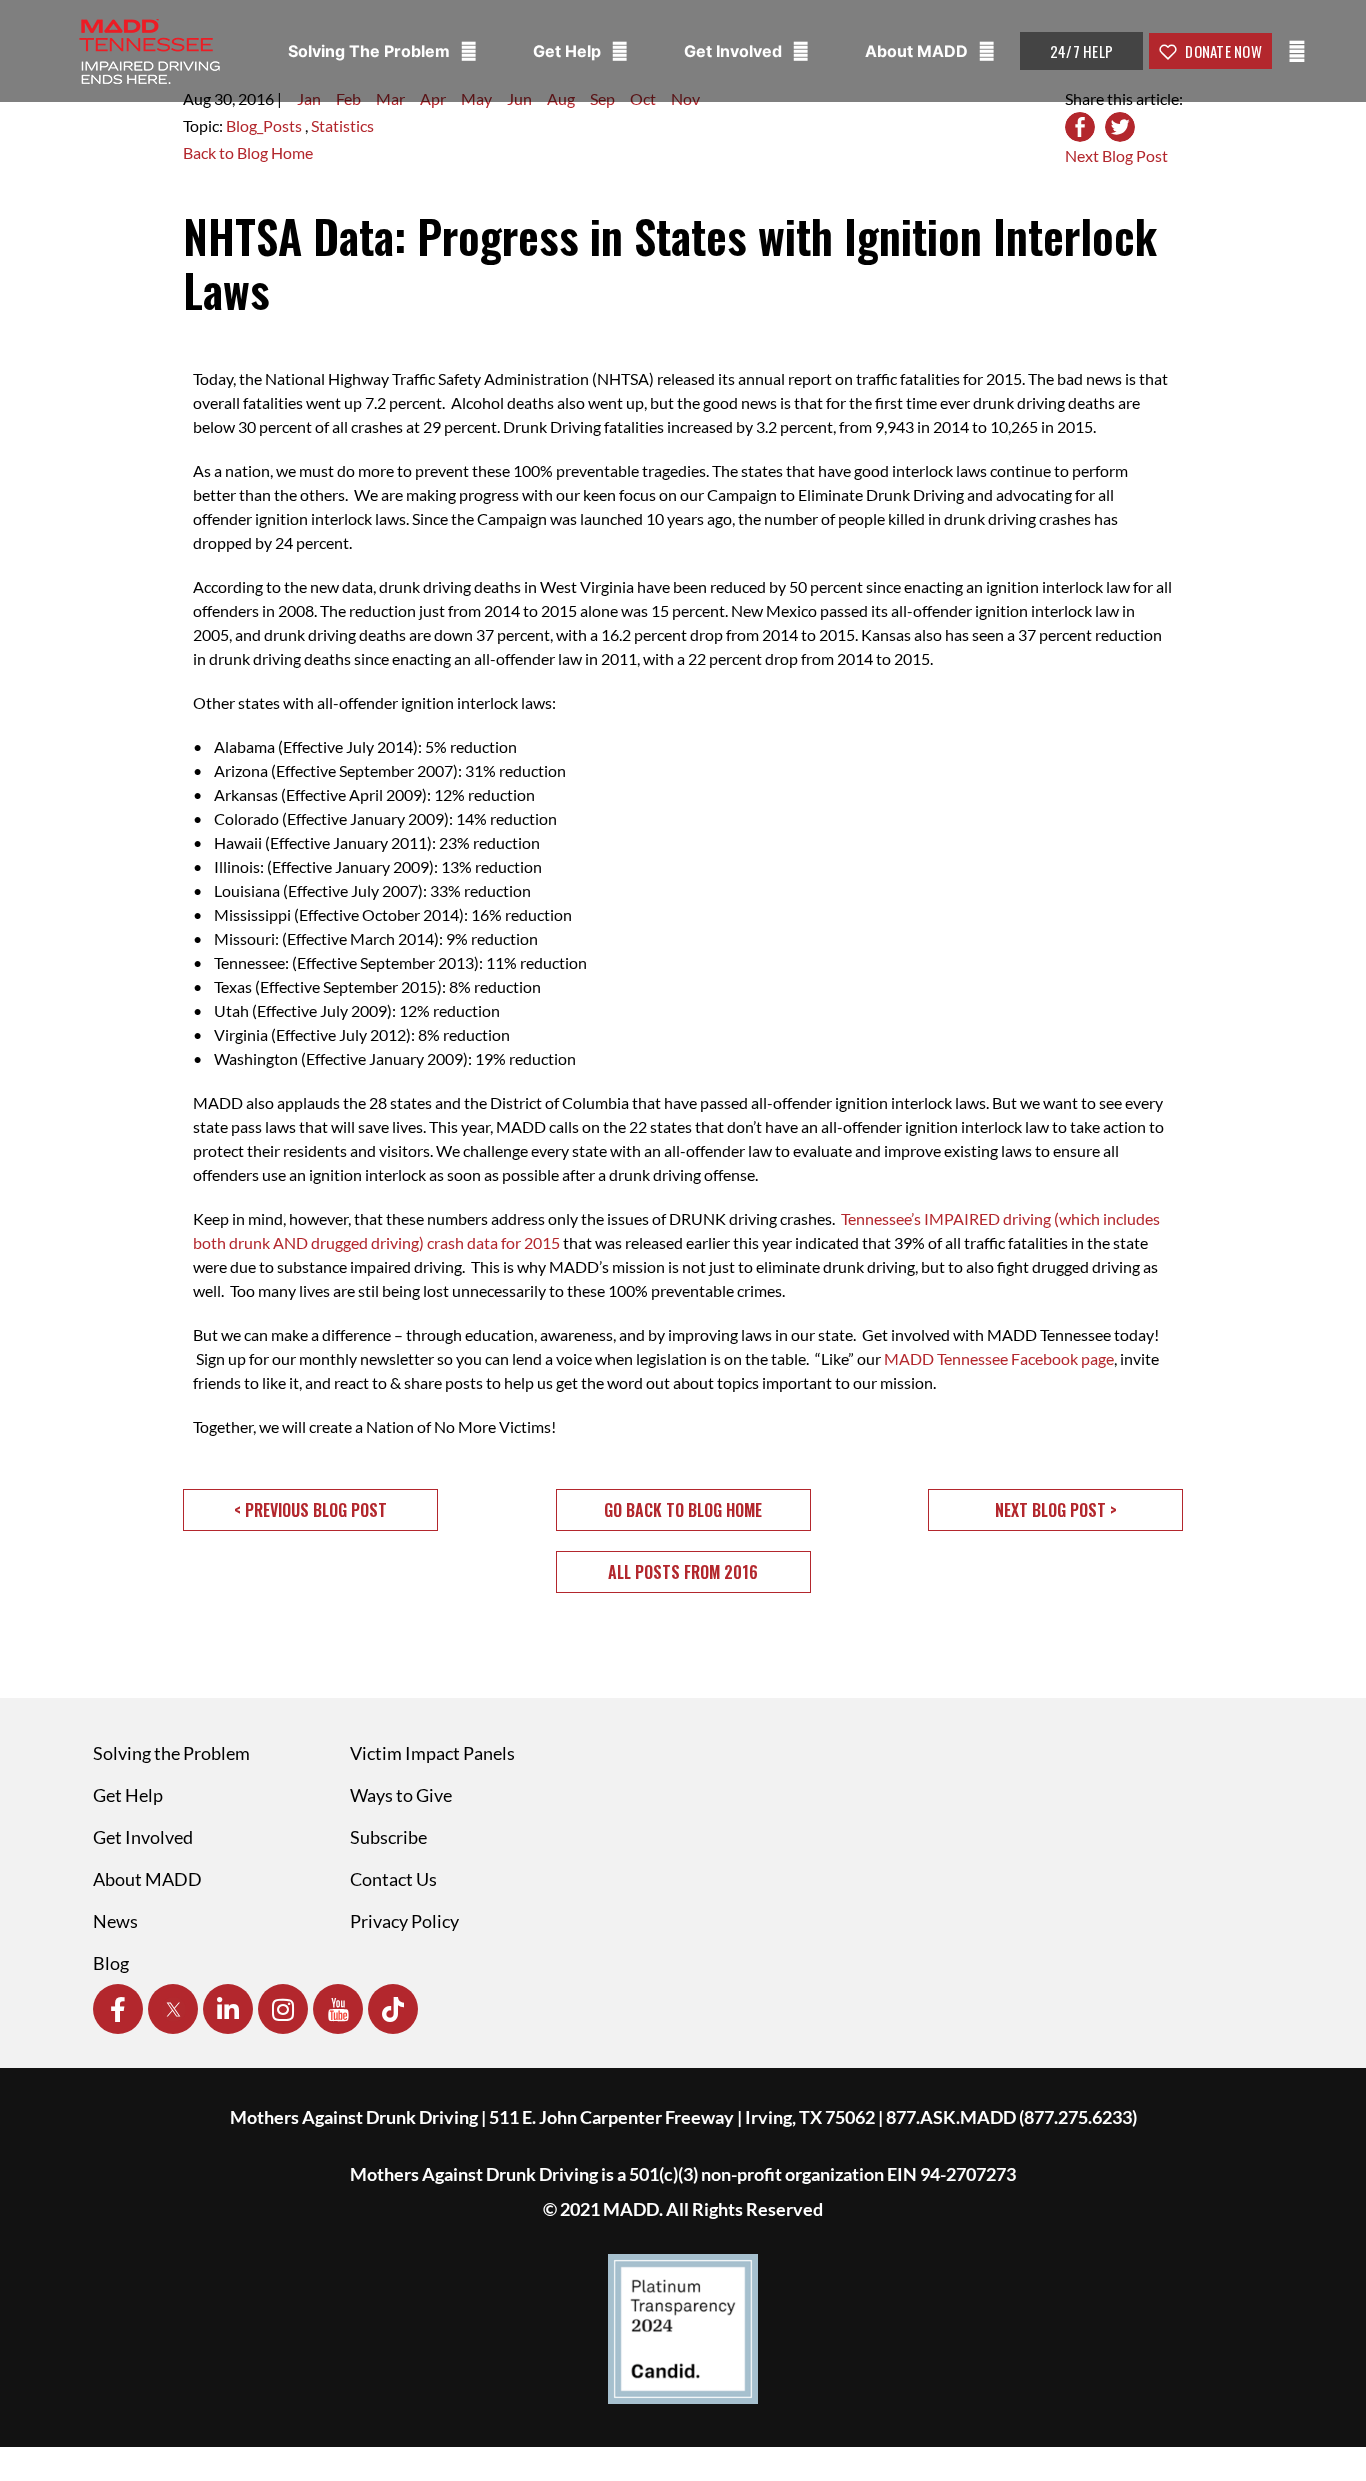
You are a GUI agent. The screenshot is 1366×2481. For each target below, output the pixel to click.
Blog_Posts (265, 125)
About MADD (918, 51)
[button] (310, 1510)
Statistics (342, 125)
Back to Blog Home (248, 152)
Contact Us (393, 1879)
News (115, 1921)
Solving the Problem (171, 1753)
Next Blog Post (1116, 155)
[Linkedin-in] (228, 2009)
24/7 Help (1081, 51)
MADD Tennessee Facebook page (999, 1358)
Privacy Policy (404, 1921)
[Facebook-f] (118, 2009)
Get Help (569, 51)
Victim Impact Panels (432, 1753)
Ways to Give (401, 1795)
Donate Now (1222, 51)
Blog (111, 1963)
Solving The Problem (371, 51)
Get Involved (735, 51)
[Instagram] (283, 2009)
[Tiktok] (393, 2009)
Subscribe (388, 1837)
